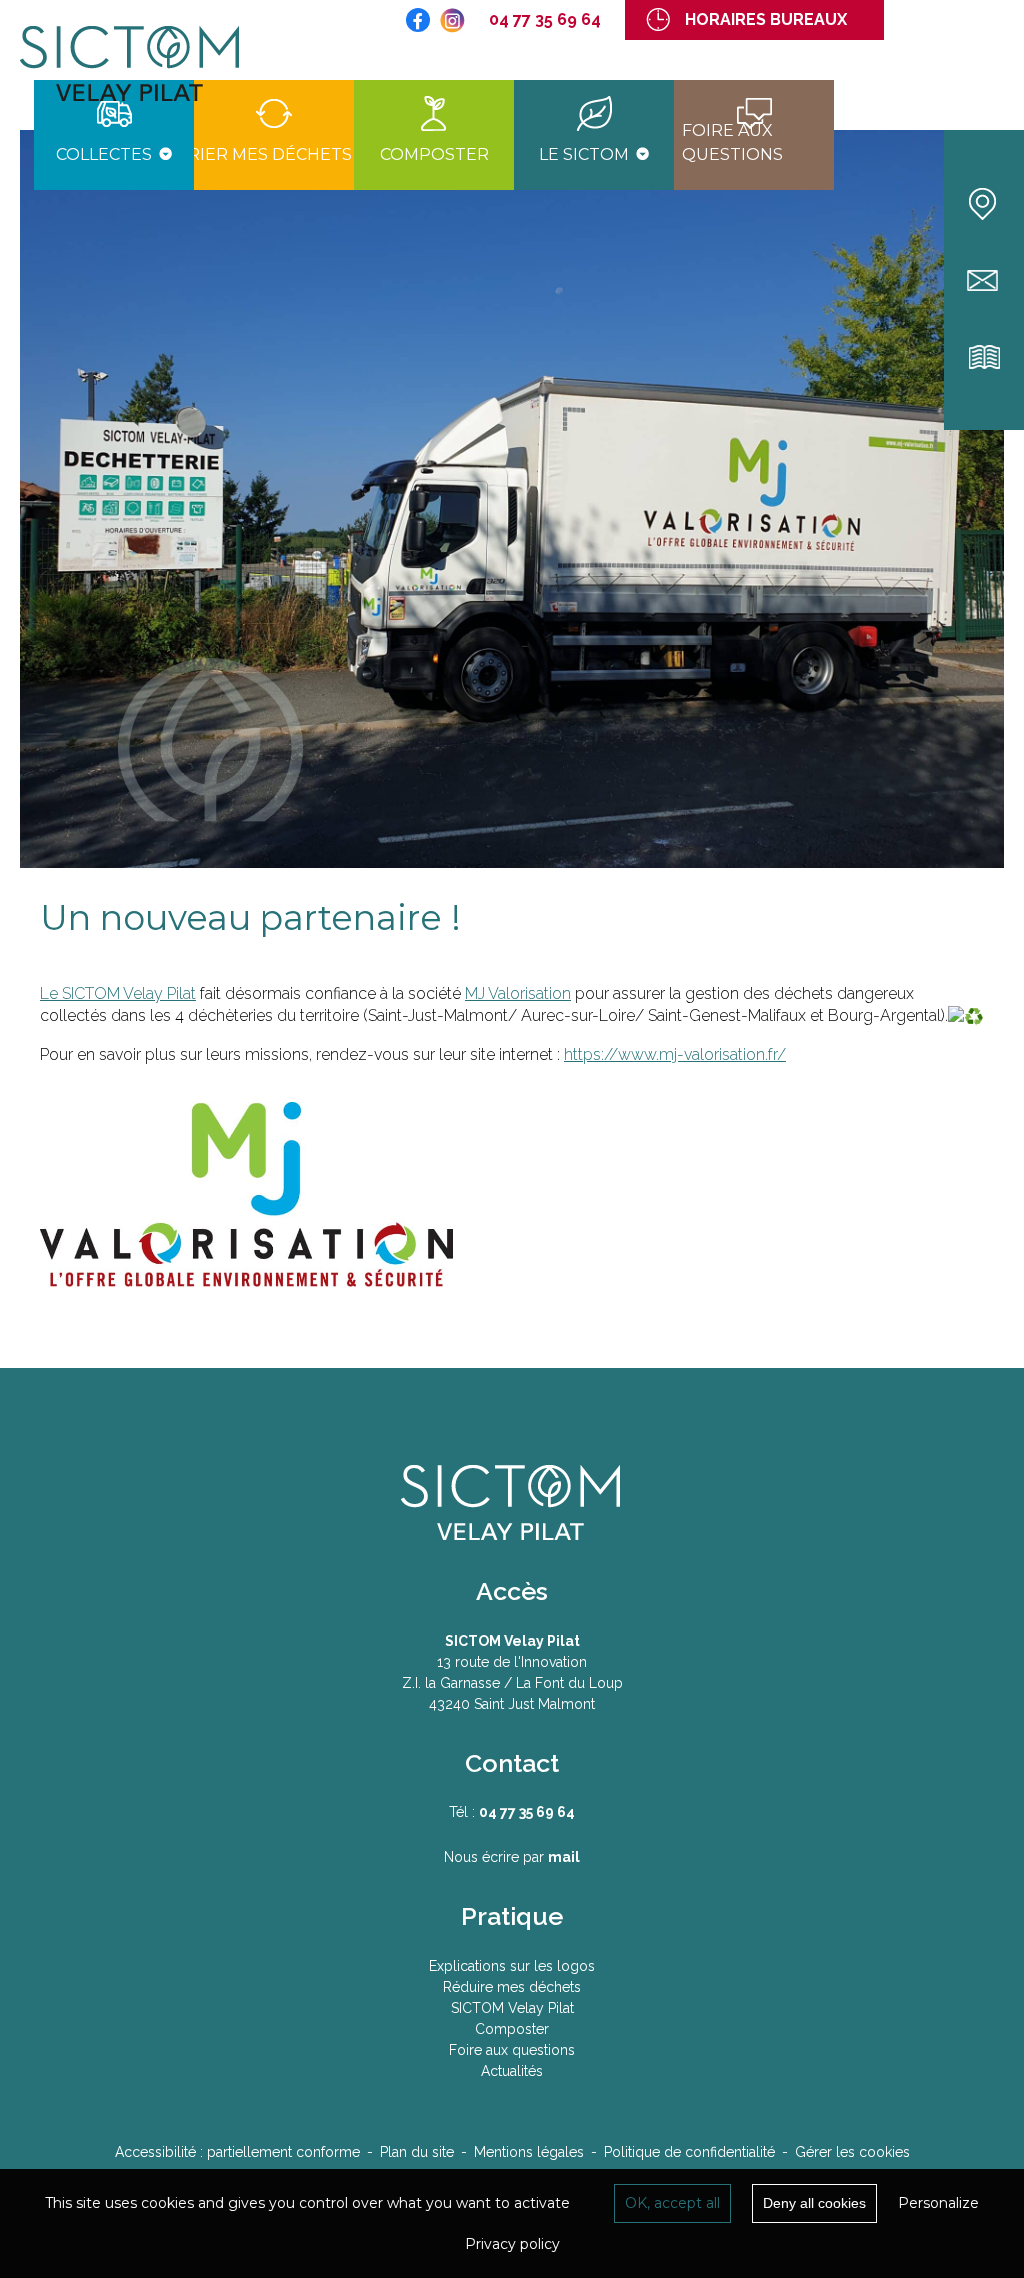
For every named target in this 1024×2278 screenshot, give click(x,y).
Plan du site (417, 2152)
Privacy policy (512, 2244)
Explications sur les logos (512, 1966)
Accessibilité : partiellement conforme (237, 2152)
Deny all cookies (814, 2203)
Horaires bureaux (766, 19)
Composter (512, 2029)
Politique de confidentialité (689, 2152)
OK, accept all (672, 2203)
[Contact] (984, 280)
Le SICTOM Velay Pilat (118, 993)
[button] (114, 135)
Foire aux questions (512, 2050)
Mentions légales (529, 2152)
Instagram (452, 20)
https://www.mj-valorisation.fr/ (675, 1054)
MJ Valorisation (518, 993)
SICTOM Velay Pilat (145, 65)
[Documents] (984, 357)
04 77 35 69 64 (545, 19)
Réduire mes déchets (512, 1987)
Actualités (512, 2071)
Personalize (938, 2203)
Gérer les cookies (852, 2152)
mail (564, 1857)
